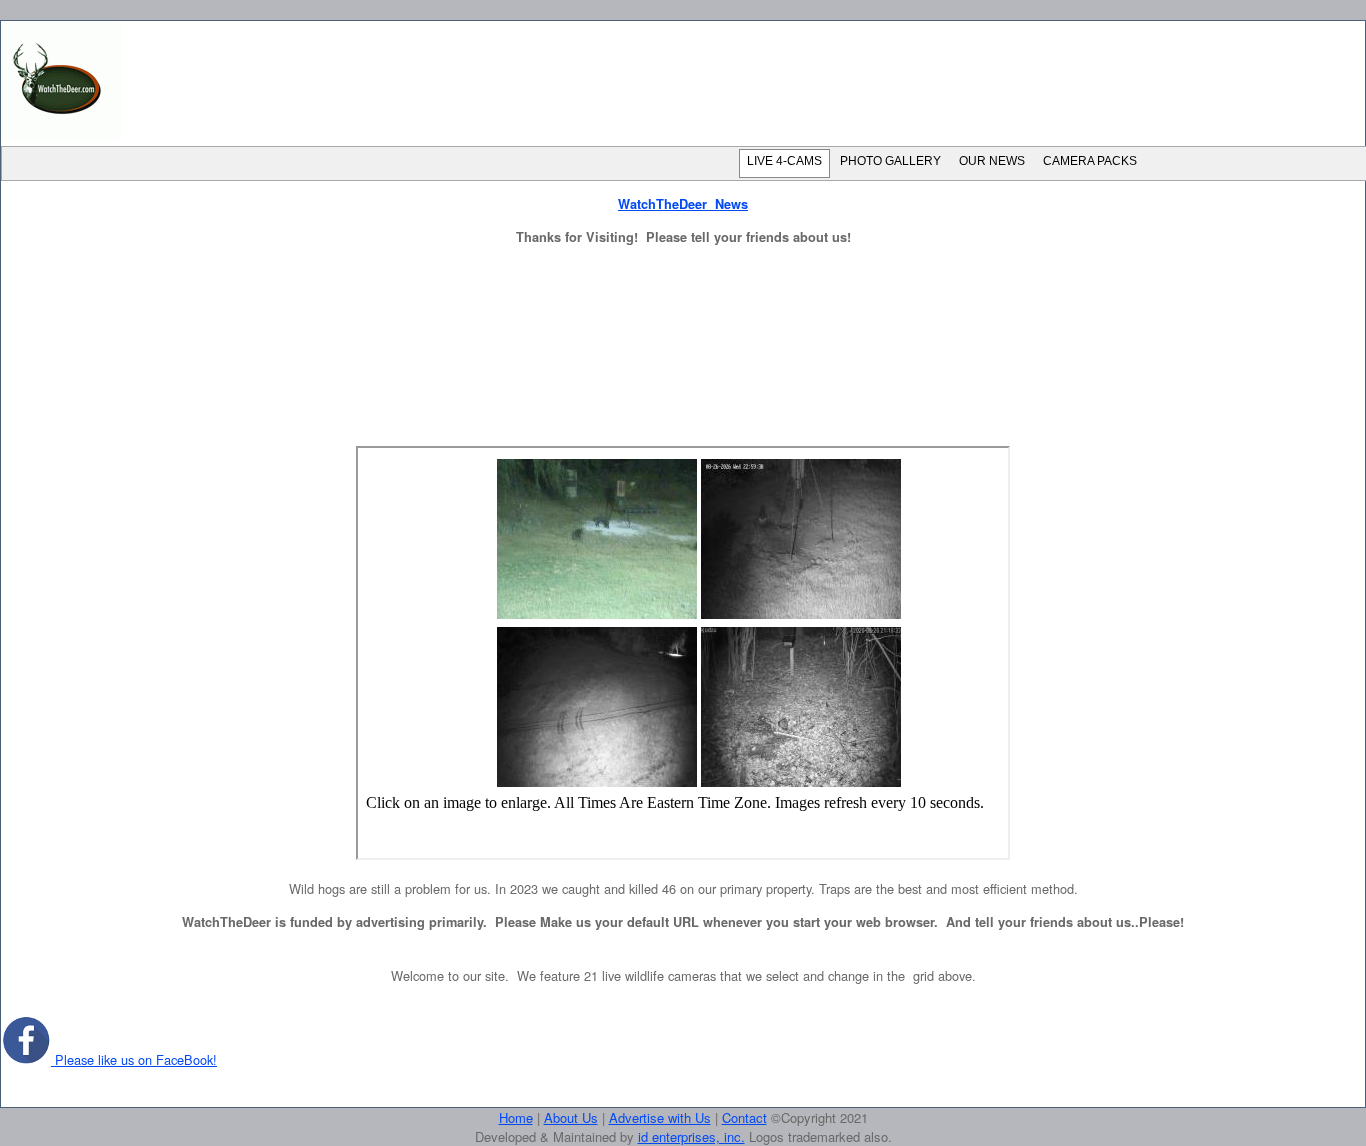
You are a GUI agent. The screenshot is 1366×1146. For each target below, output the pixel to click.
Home (516, 1117)
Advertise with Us (660, 1117)
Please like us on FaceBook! (134, 1059)
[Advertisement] (745, 82)
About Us (571, 1117)
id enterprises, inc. (691, 1136)
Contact (744, 1117)
